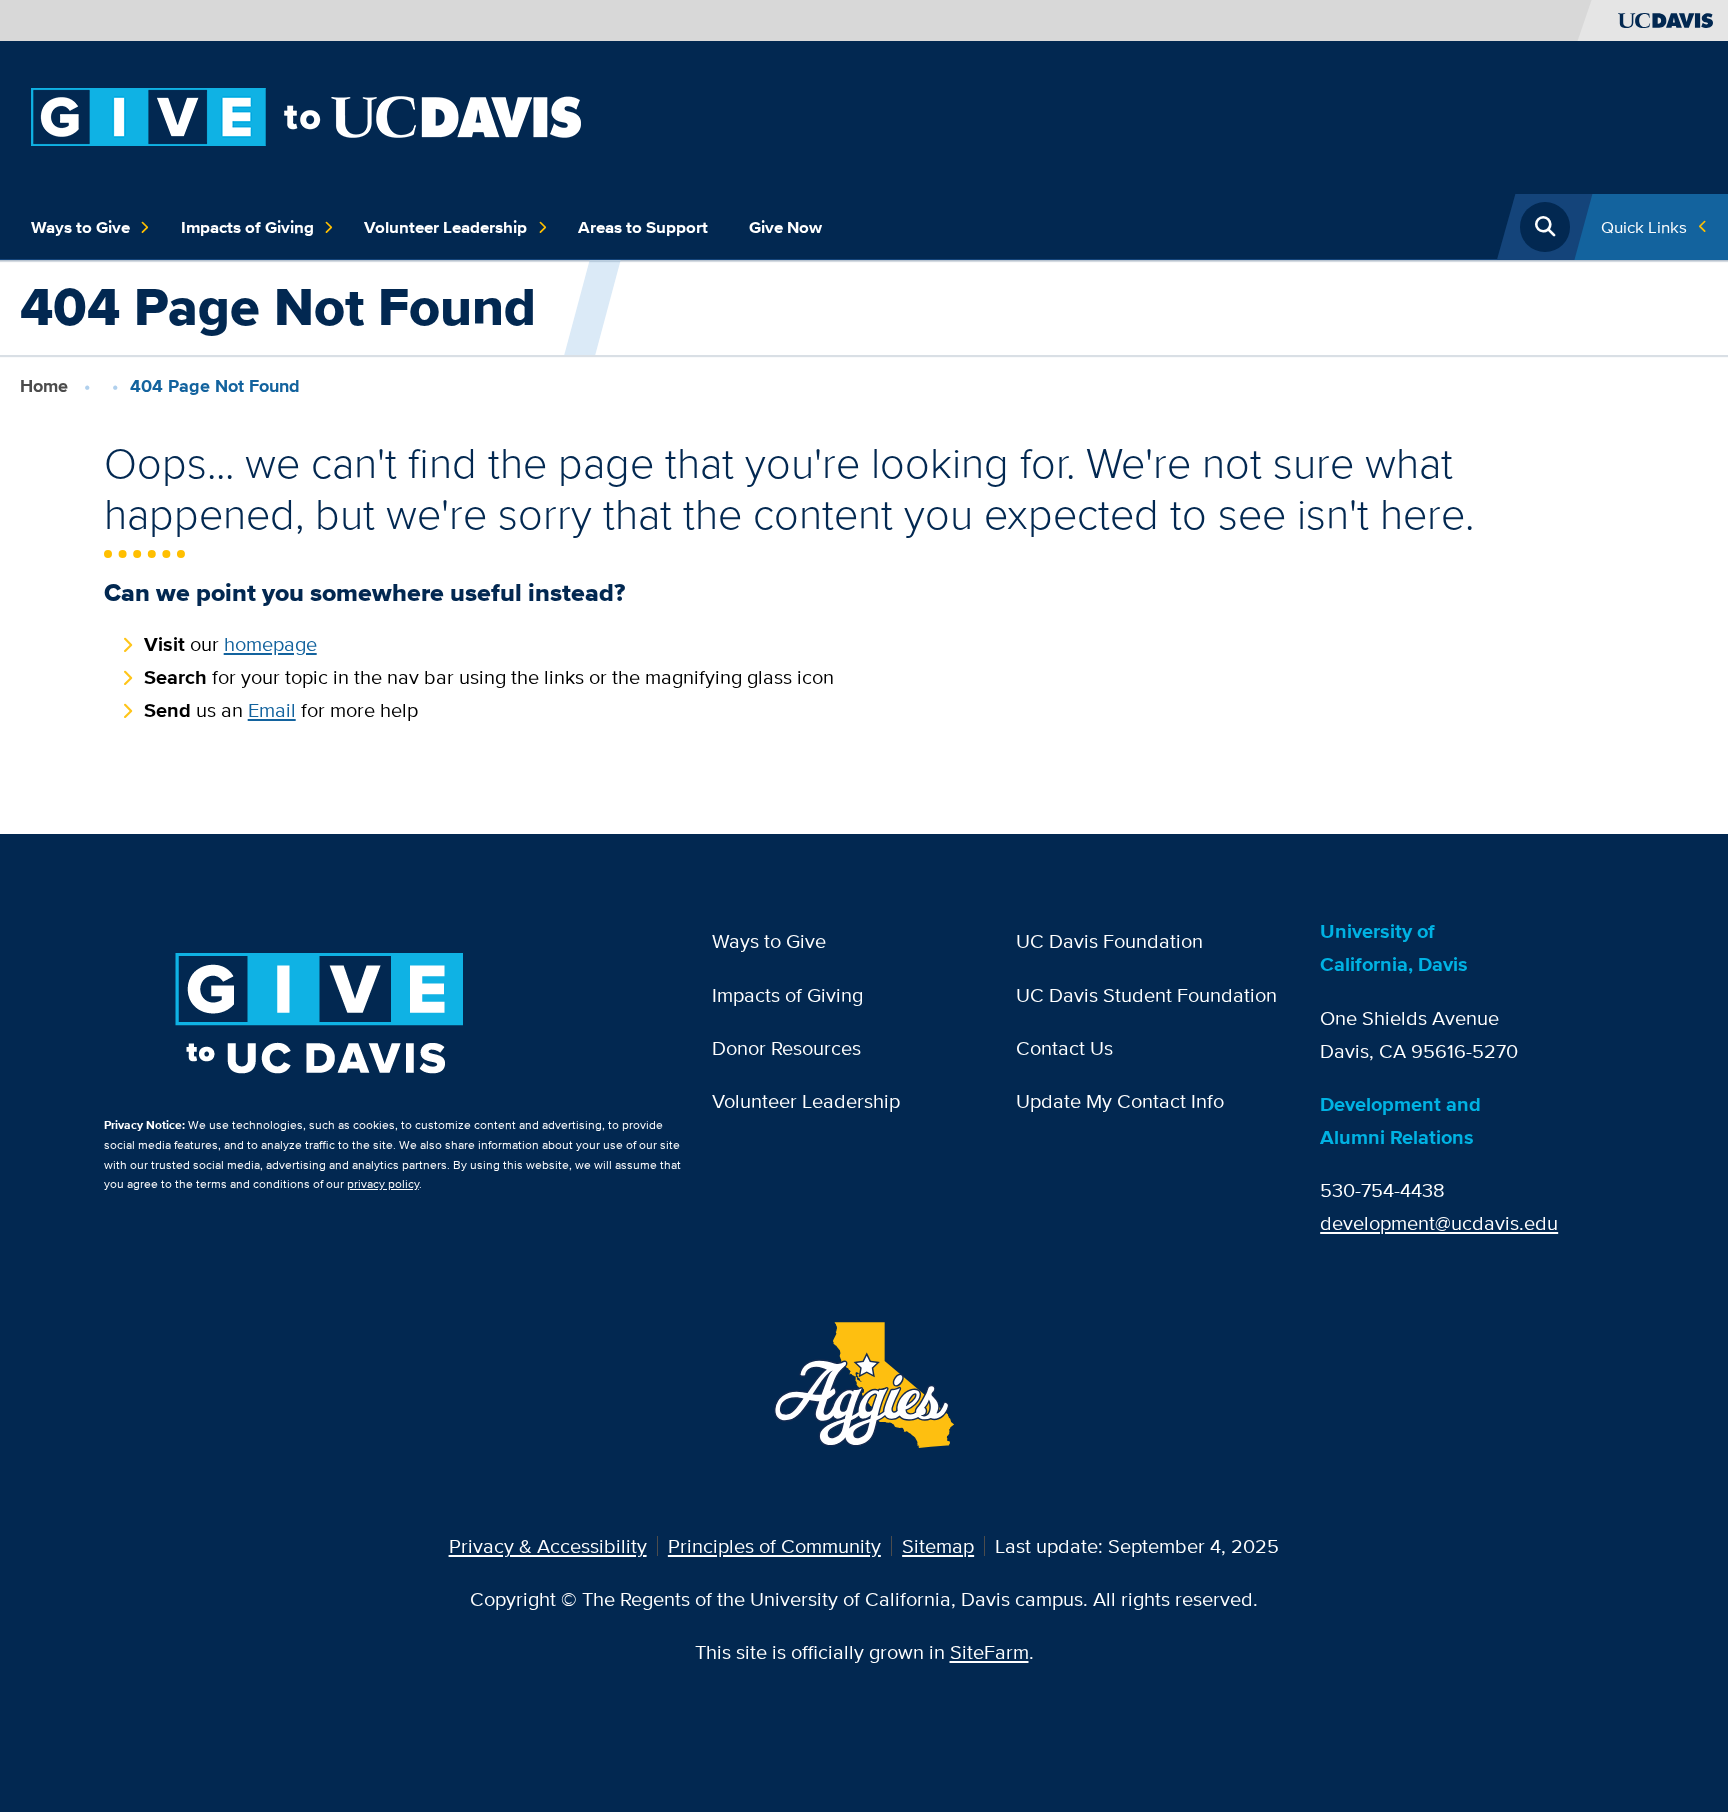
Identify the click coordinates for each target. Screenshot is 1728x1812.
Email (272, 709)
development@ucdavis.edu (1439, 1222)
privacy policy (383, 1183)
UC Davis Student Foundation (1146, 994)
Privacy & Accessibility (548, 1545)
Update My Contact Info (1120, 1100)
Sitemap (938, 1545)
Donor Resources (786, 1047)
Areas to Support (643, 227)
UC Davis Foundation (1109, 940)
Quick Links (1644, 226)
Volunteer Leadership (445, 227)
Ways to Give (80, 227)
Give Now (785, 227)
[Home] (306, 114)
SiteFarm (989, 1651)
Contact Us (1064, 1047)
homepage (270, 643)
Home (44, 386)
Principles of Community (774, 1545)
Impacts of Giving (247, 227)
